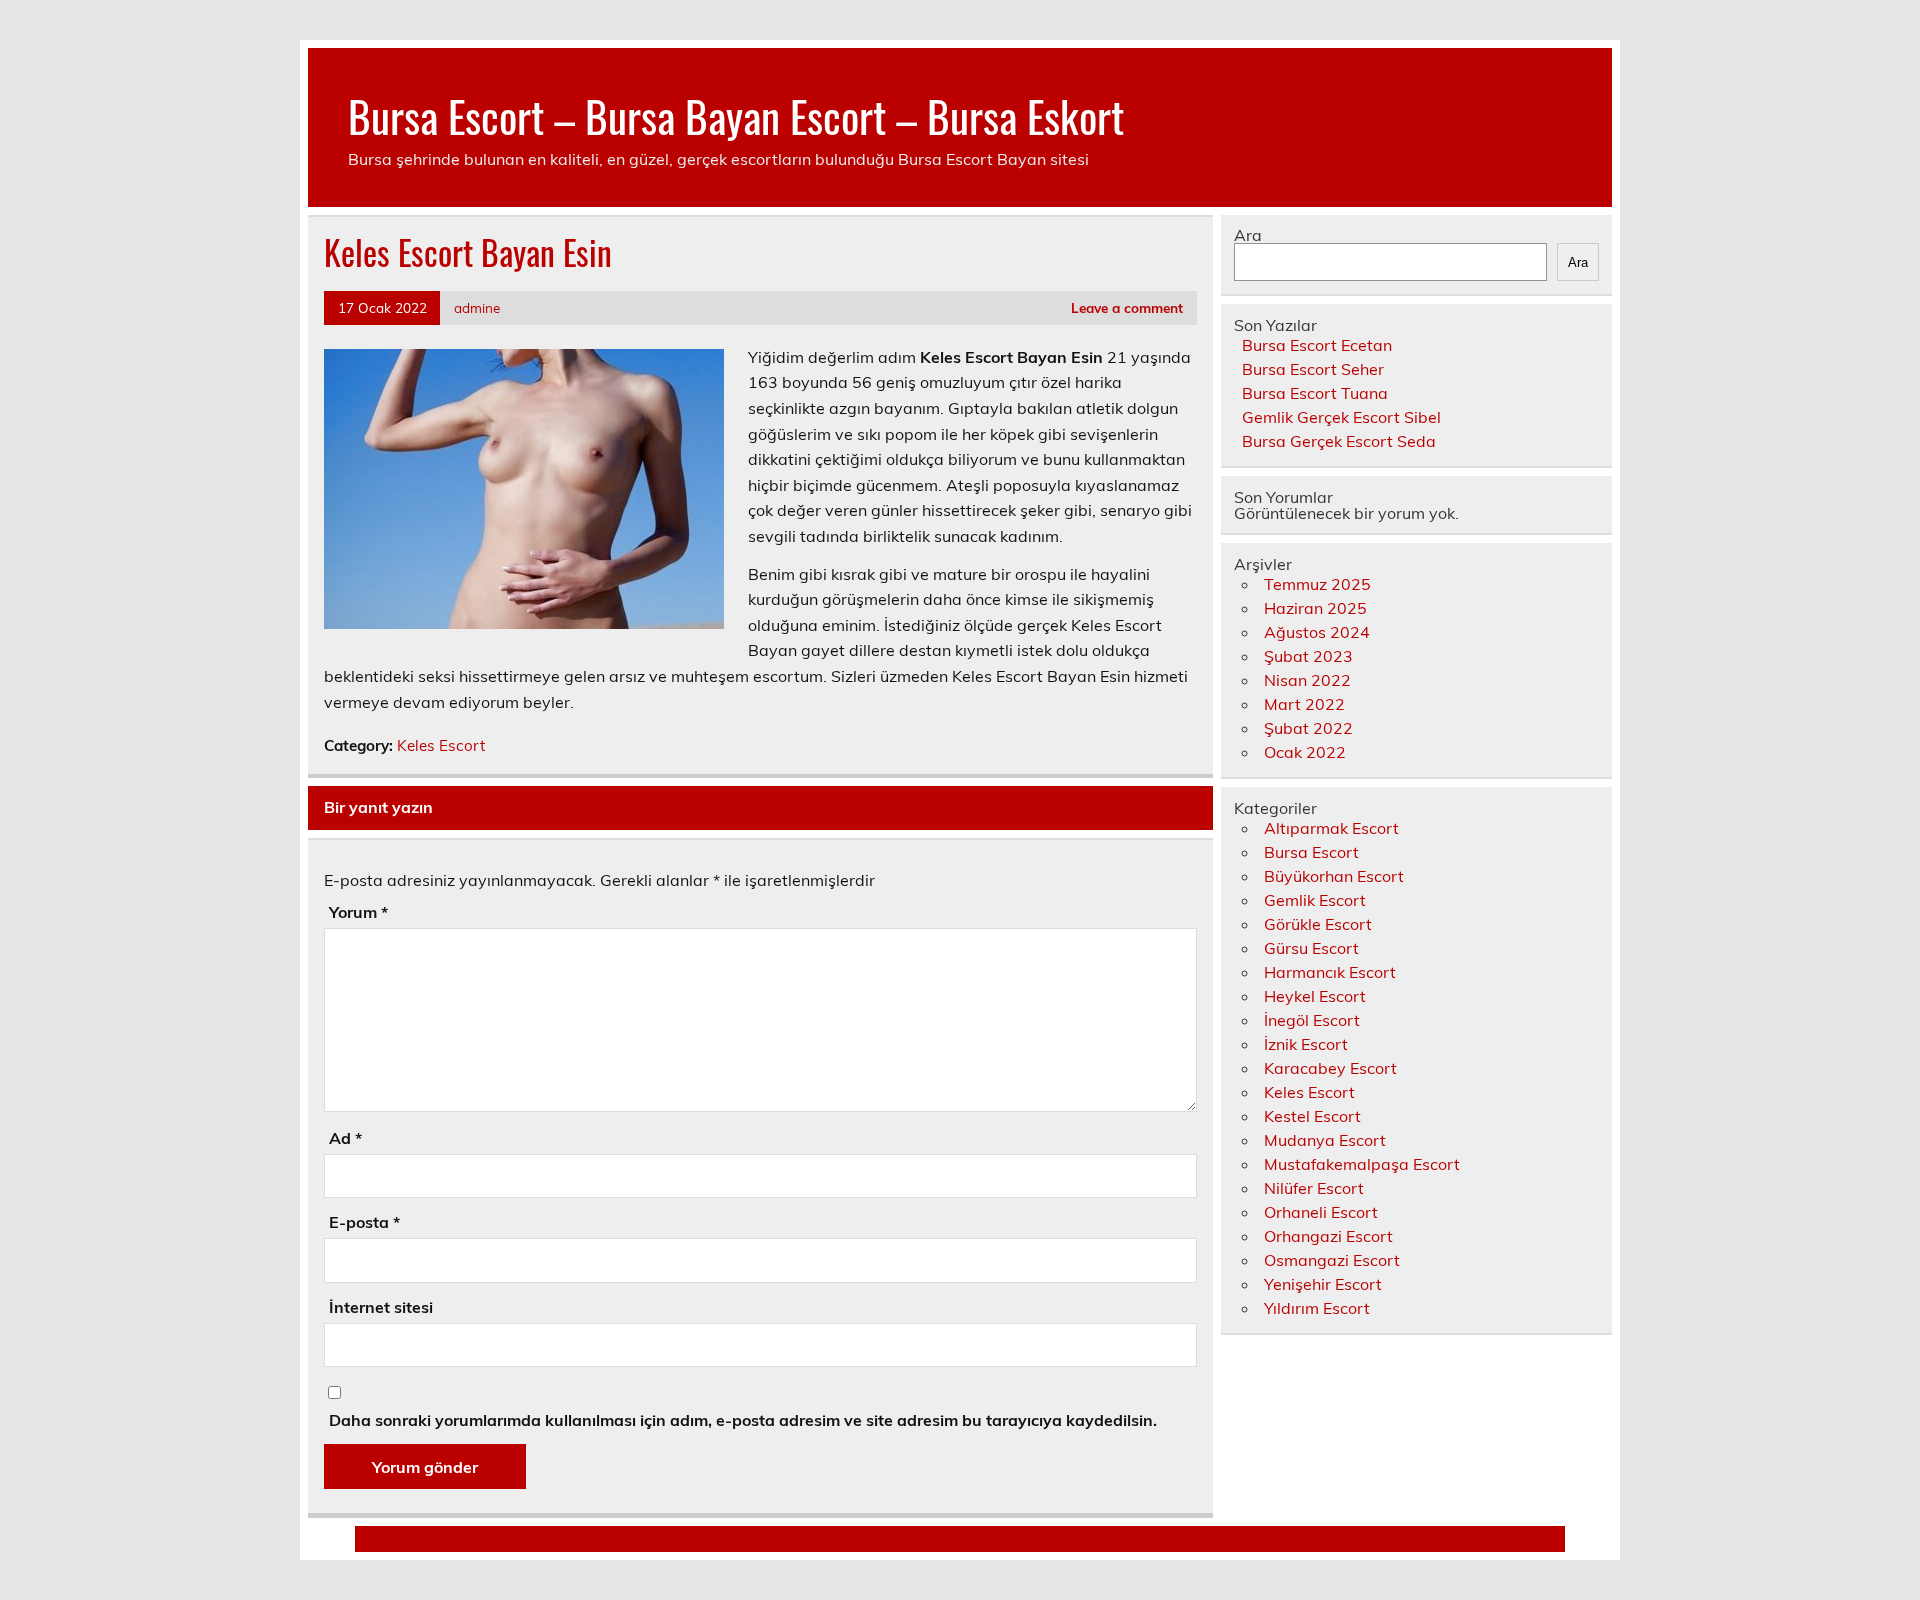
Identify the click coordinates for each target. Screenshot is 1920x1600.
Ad (345, 1138)
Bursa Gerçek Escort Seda (1339, 441)
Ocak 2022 (1305, 752)
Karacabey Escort (1330, 1068)
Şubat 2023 (1308, 656)
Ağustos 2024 (1317, 632)
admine (477, 307)
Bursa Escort (1311, 852)
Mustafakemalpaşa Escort (1362, 1164)
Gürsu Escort (1311, 948)
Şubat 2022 (1308, 728)
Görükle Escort (1318, 924)
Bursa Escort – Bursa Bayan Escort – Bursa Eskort (736, 115)
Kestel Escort (1312, 1116)
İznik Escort (1306, 1044)
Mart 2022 (1304, 704)
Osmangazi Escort (1332, 1260)
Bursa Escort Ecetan (1317, 345)
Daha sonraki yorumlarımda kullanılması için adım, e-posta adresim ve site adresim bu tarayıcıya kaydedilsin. (743, 1420)
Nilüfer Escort (1314, 1188)
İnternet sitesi (381, 1307)
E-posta (364, 1222)
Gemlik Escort (1315, 900)
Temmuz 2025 (1317, 584)
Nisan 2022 (1307, 680)
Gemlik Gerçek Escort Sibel (1341, 417)
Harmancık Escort (1330, 972)
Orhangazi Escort (1328, 1236)
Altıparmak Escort (1331, 828)
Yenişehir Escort (1323, 1284)
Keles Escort (441, 745)
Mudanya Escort (1325, 1140)
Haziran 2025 (1315, 608)
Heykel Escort (1315, 996)
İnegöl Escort (1312, 1020)
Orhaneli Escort (1321, 1212)
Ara (1248, 235)
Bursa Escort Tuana (1315, 393)
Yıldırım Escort (1317, 1308)
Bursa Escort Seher (1313, 369)
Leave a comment (1127, 307)
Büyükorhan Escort (1334, 876)
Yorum (358, 912)
